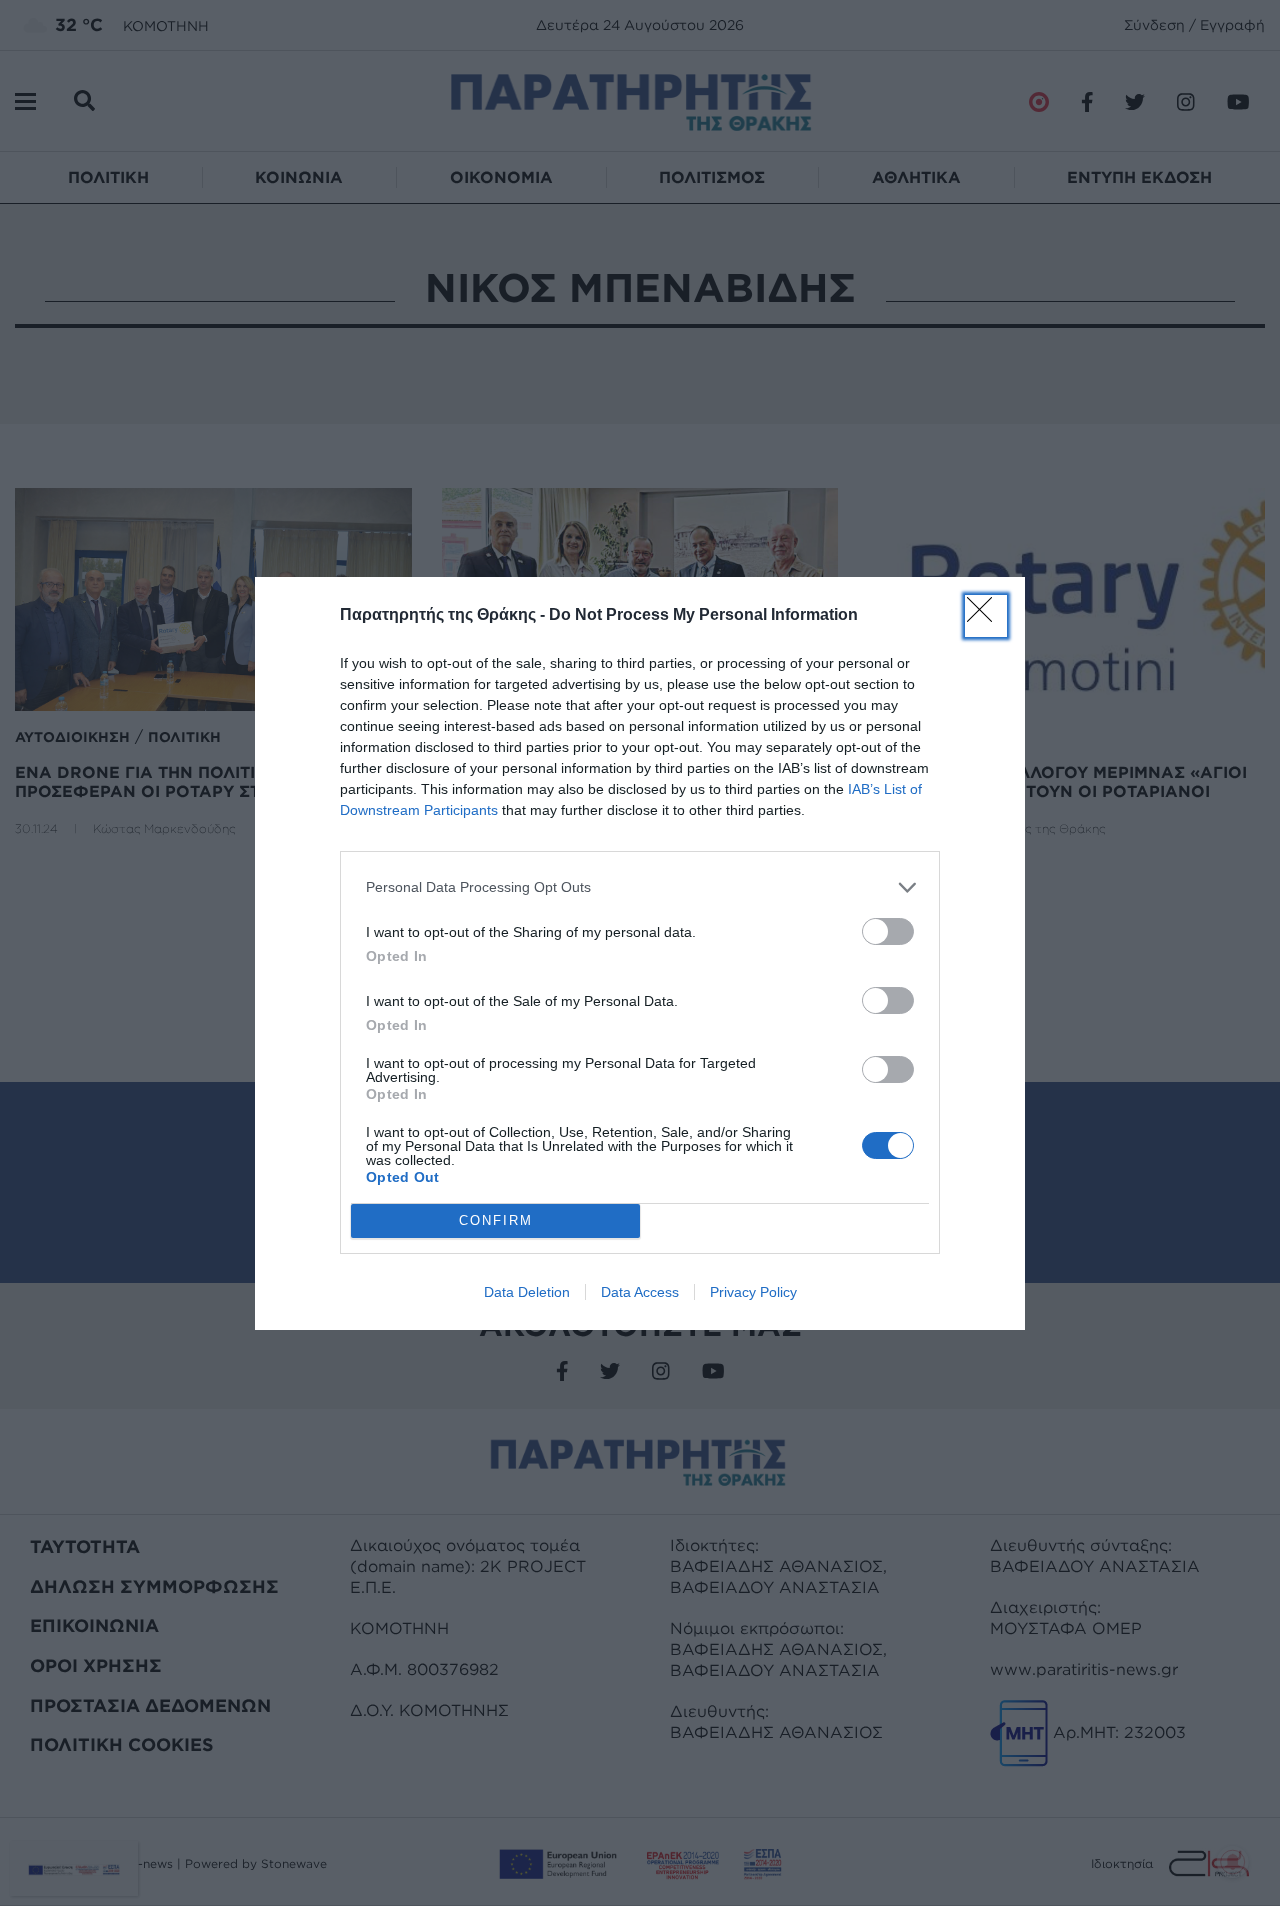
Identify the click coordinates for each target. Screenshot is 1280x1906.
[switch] (888, 931)
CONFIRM (496, 1220)
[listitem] (640, 887)
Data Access (640, 1292)
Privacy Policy (753, 1292)
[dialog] (640, 953)
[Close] (986, 616)
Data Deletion (527, 1292)
